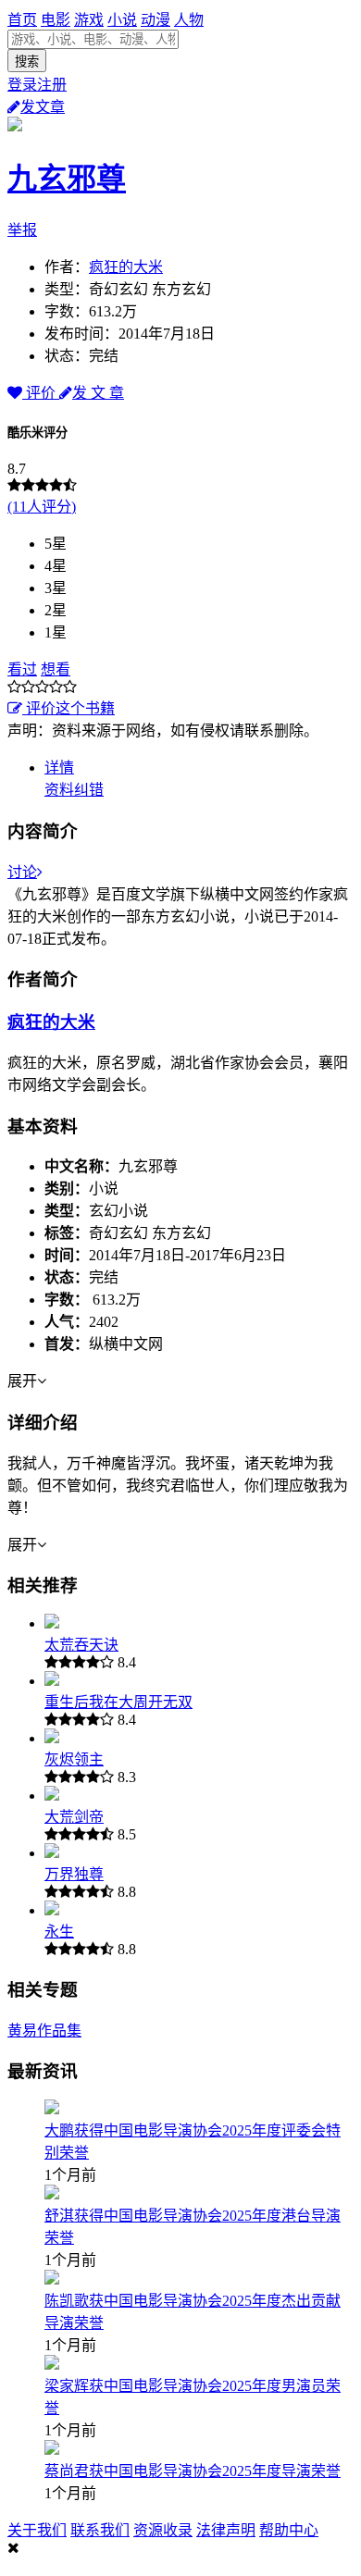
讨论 (22, 872)
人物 (189, 20)
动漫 (156, 20)
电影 (56, 20)
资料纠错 (74, 790)
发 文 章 (98, 393)
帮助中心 (289, 2530)
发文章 (43, 107)
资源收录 (163, 2530)
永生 (59, 1932)
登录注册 (37, 85)
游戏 (89, 20)
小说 (122, 20)
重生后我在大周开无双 (118, 1702)
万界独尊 (74, 1874)
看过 (22, 669)
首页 (22, 20)
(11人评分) (42, 507)
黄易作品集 (44, 2031)
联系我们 (100, 2530)
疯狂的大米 (126, 267)
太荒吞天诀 (81, 1645)
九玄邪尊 (67, 179)
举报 (22, 230)
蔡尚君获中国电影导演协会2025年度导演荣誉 (193, 2471)
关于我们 (37, 2530)
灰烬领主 (74, 1759)
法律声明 (226, 2530)
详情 (59, 768)
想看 (56, 669)
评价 (41, 393)
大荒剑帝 (74, 1817)
